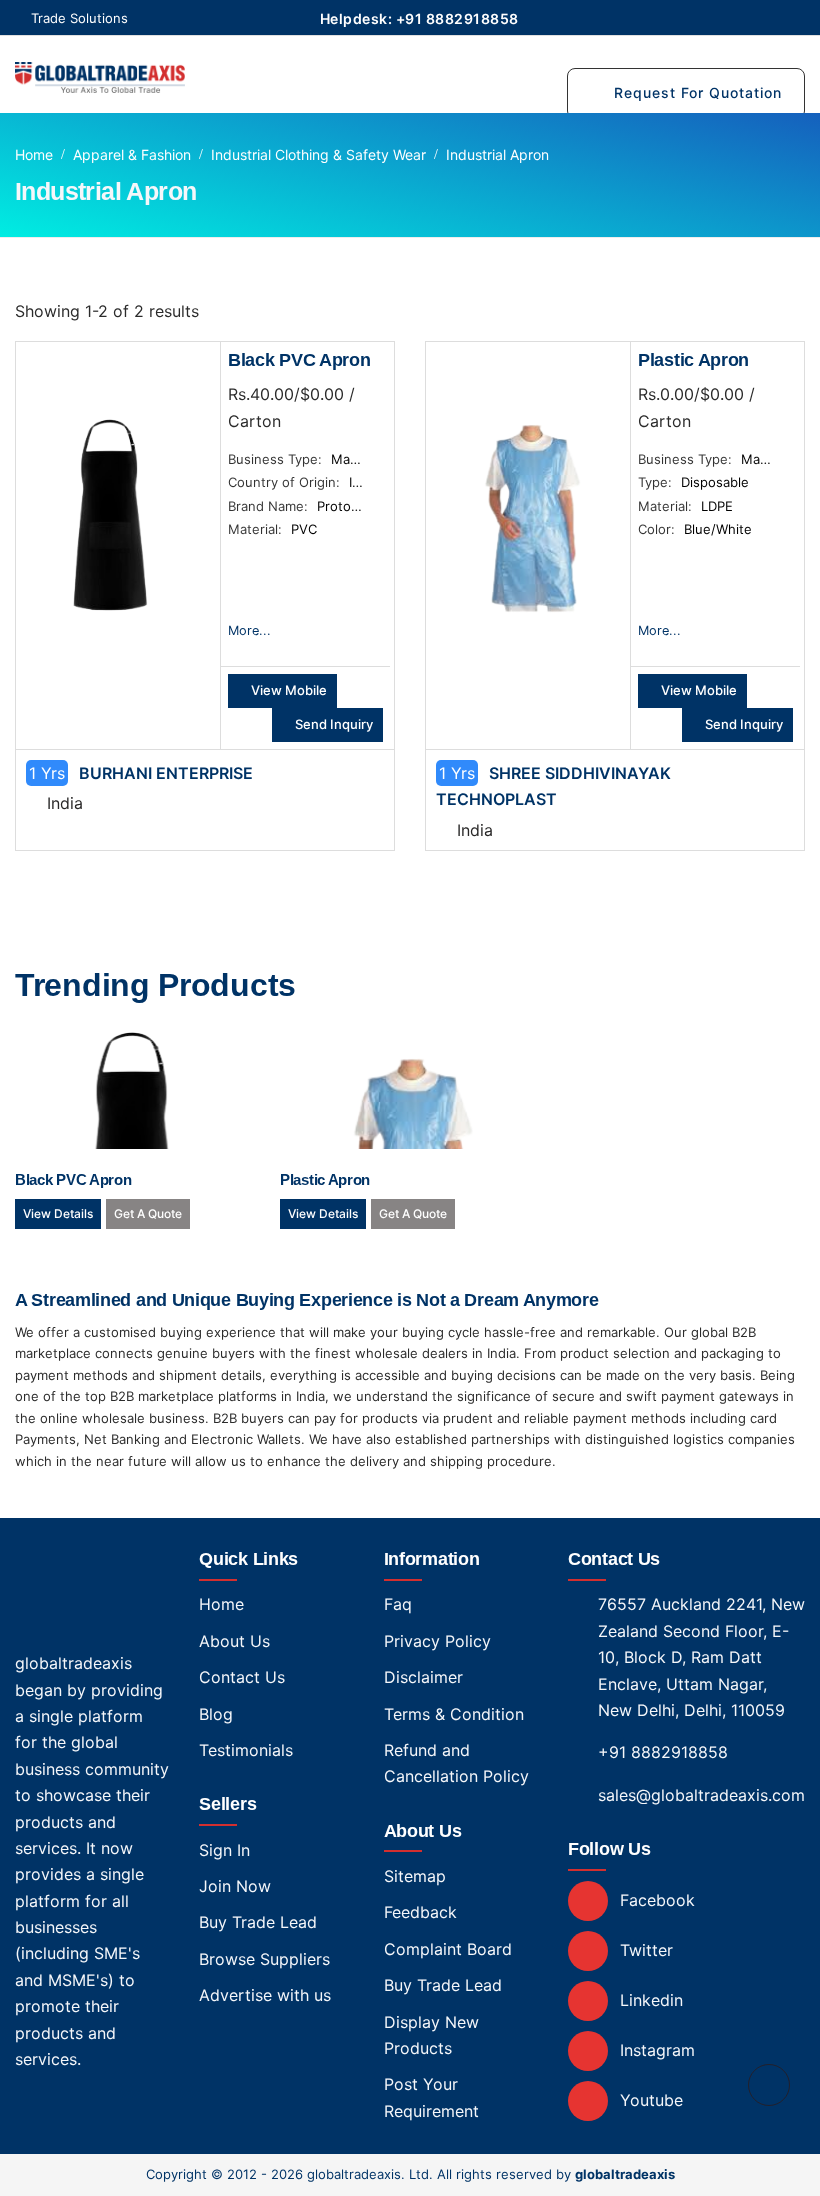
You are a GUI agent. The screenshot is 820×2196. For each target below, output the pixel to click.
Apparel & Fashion (132, 154)
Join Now (235, 1886)
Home (34, 154)
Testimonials (246, 1750)
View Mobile (287, 690)
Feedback (420, 1912)
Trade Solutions (79, 18)
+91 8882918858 (663, 1752)
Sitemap (415, 1876)
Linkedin (649, 2000)
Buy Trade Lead (258, 1922)
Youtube (649, 2100)
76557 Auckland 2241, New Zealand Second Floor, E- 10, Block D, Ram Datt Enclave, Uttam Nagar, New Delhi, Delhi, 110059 (701, 1657)
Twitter (644, 1950)
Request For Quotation (698, 92)
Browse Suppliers (264, 1959)
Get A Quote (148, 1213)
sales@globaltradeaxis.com (701, 1795)
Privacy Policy (437, 1641)
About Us (234, 1641)
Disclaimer (423, 1677)
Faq (398, 1604)
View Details (58, 1213)
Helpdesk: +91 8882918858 (419, 18)
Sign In (224, 1850)
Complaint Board (448, 1949)
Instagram (655, 2050)
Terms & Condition (454, 1714)
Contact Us (242, 1677)
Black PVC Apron (299, 360)
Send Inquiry (332, 724)
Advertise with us (265, 1995)
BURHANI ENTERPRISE (166, 773)
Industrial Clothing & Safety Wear (318, 154)
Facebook (655, 1900)
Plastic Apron (693, 360)
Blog (216, 1714)
